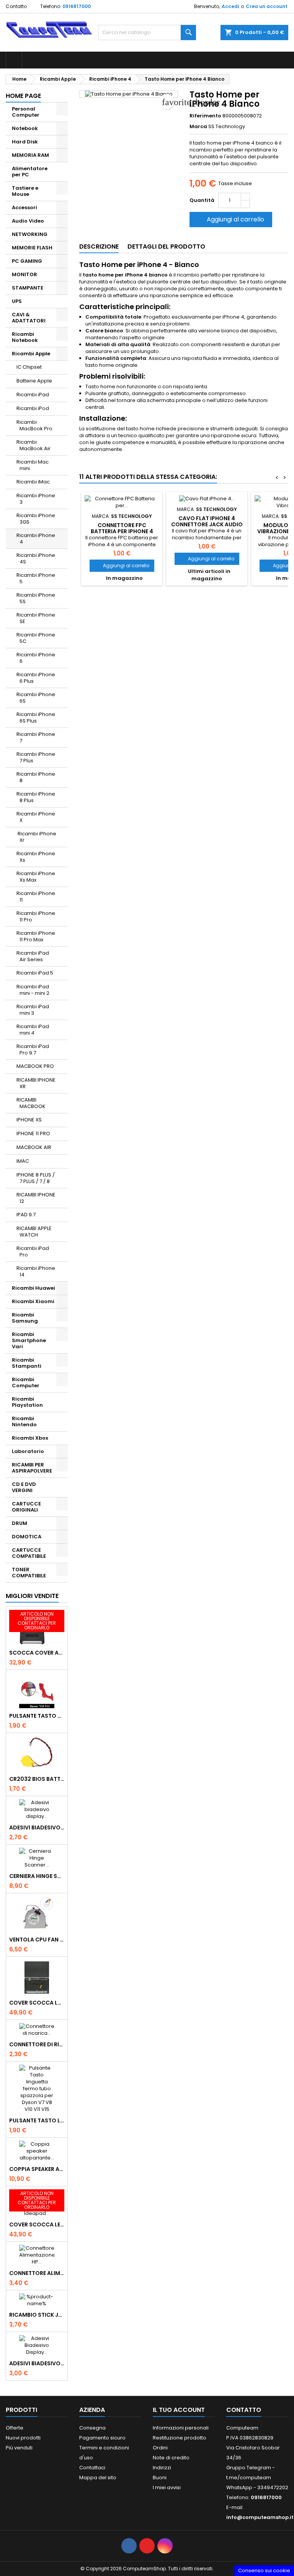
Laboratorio (28, 1451)
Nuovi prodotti (23, 2438)
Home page (23, 96)
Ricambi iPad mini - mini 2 (33, 990)
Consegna (92, 2428)
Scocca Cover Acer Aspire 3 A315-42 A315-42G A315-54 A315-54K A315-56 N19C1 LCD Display (37, 1653)
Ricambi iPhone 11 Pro (36, 916)
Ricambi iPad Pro (33, 1251)
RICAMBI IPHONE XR (36, 1083)
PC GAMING (27, 261)
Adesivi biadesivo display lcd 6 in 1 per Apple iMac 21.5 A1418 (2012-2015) (37, 1827)
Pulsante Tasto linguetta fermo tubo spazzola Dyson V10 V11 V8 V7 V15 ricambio (37, 2120)
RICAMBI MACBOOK (31, 1103)
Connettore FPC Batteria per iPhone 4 (122, 528)
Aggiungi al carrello (230, 219)
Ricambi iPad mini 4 (33, 1030)
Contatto (16, 6)
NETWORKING (30, 234)
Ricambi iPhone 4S (36, 558)
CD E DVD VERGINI (24, 1487)
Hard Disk (25, 142)
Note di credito (171, 2458)
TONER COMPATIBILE (29, 1573)
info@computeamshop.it (260, 2517)
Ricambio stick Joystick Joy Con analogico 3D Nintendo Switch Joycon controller (37, 2315)
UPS (17, 301)
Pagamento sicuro (102, 2438)
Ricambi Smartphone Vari (29, 1340)
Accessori (24, 207)
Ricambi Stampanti (27, 1363)
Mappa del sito (98, 2478)
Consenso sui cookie (264, 2570)
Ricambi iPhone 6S (36, 698)
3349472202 (273, 2487)
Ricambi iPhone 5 (36, 578)
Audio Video (28, 221)
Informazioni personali (181, 2428)
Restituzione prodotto (180, 2438)
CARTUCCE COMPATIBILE (29, 1553)
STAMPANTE (28, 288)
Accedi (230, 6)
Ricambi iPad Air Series (33, 956)
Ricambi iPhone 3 (36, 499)
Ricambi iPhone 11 (36, 897)
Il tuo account (179, 2410)
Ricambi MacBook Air (33, 445)
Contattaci (92, 2468)
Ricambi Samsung (25, 1318)
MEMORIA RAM (30, 155)
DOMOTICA (27, 1537)
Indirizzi (162, 2468)
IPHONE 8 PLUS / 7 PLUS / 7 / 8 (36, 1178)
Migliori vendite (32, 1596)
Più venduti (19, 2448)
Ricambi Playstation (27, 1402)
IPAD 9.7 (26, 1215)
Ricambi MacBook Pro (34, 425)
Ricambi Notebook (25, 337)
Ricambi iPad (33, 395)
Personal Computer (26, 112)
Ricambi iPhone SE (36, 618)
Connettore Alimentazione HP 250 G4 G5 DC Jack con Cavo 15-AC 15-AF (37, 2273)
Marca (198, 127)
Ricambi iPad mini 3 (33, 1010)
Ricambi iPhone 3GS (36, 519)
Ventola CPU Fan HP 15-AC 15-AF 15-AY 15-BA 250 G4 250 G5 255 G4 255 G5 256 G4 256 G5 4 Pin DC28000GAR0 (37, 1940)
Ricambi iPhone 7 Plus (36, 757)
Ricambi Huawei (33, 1288)
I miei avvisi (167, 2487)
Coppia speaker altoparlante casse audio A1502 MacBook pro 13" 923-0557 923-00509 (37, 2169)
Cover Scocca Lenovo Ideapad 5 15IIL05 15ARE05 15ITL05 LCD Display (37, 2225)
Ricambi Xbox (30, 1438)
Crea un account (267, 6)
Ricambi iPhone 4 (36, 539)
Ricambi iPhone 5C (36, 638)
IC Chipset (29, 367)
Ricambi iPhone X (36, 817)
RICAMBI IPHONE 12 (36, 1198)
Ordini (160, 2448)
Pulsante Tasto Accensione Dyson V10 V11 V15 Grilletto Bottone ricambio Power (37, 1716)
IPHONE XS (29, 1120)
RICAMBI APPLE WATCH (34, 1232)
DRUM (20, 1523)
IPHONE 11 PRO (33, 1133)
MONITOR (24, 274)
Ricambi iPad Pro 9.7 (33, 1050)
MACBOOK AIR (34, 1147)
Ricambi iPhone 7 (36, 737)
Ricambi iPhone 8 (36, 777)
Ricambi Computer (26, 1382)
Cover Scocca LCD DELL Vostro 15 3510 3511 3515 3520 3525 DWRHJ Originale (37, 2003)
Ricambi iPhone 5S (36, 598)
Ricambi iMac (33, 482)
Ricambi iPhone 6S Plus (36, 718)
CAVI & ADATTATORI (29, 318)
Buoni (160, 2478)
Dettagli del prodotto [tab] (166, 247)
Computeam (242, 2428)
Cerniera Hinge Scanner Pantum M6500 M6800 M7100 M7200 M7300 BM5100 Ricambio (37, 1876)
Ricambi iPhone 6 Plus (36, 678)
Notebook (25, 128)
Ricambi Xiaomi (33, 1301)
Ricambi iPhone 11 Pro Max (36, 936)
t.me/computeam (249, 2478)
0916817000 (77, 6)
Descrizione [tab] (99, 247)
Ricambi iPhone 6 (36, 658)
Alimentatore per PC (30, 172)
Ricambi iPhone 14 (36, 1271)
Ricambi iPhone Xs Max (36, 877)
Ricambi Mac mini (33, 465)
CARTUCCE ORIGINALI (26, 1507)
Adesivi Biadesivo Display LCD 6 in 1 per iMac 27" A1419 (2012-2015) (37, 2363)
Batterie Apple (34, 381)
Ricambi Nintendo (24, 1421)
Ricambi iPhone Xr (36, 837)
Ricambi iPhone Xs (36, 857)
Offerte (15, 2428)
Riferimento (205, 116)
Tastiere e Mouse (25, 191)
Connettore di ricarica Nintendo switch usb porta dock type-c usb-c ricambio (37, 2044)
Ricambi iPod (33, 408)
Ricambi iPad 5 (35, 973)
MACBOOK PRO (35, 1066)
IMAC (23, 1161)
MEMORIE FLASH (32, 248)
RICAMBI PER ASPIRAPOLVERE (32, 1468)
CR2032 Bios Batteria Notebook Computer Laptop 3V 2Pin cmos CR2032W (37, 1779)
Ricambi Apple (31, 354)
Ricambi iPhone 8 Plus (36, 797)
